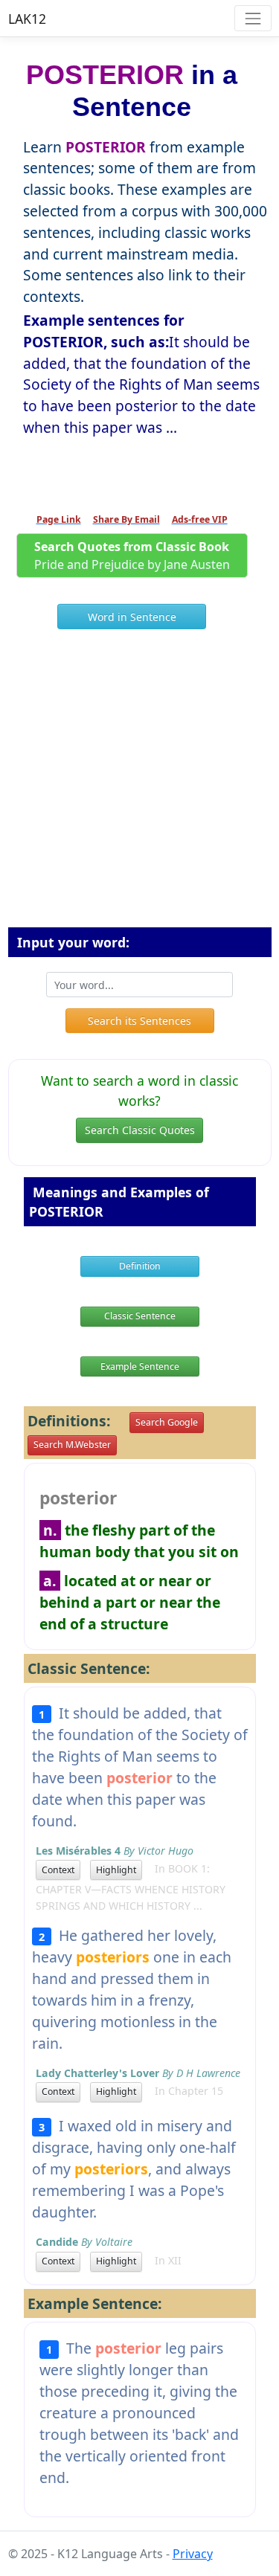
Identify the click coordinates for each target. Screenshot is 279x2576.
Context (58, 1870)
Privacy (193, 2554)
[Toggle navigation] (253, 18)
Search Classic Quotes (140, 1130)
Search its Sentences (139, 1021)
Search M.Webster (72, 1445)
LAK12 (27, 19)
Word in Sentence (132, 617)
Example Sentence (140, 1366)
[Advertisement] (139, 784)
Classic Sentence (140, 1316)
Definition (140, 1266)
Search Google (167, 1422)
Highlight (116, 1870)
